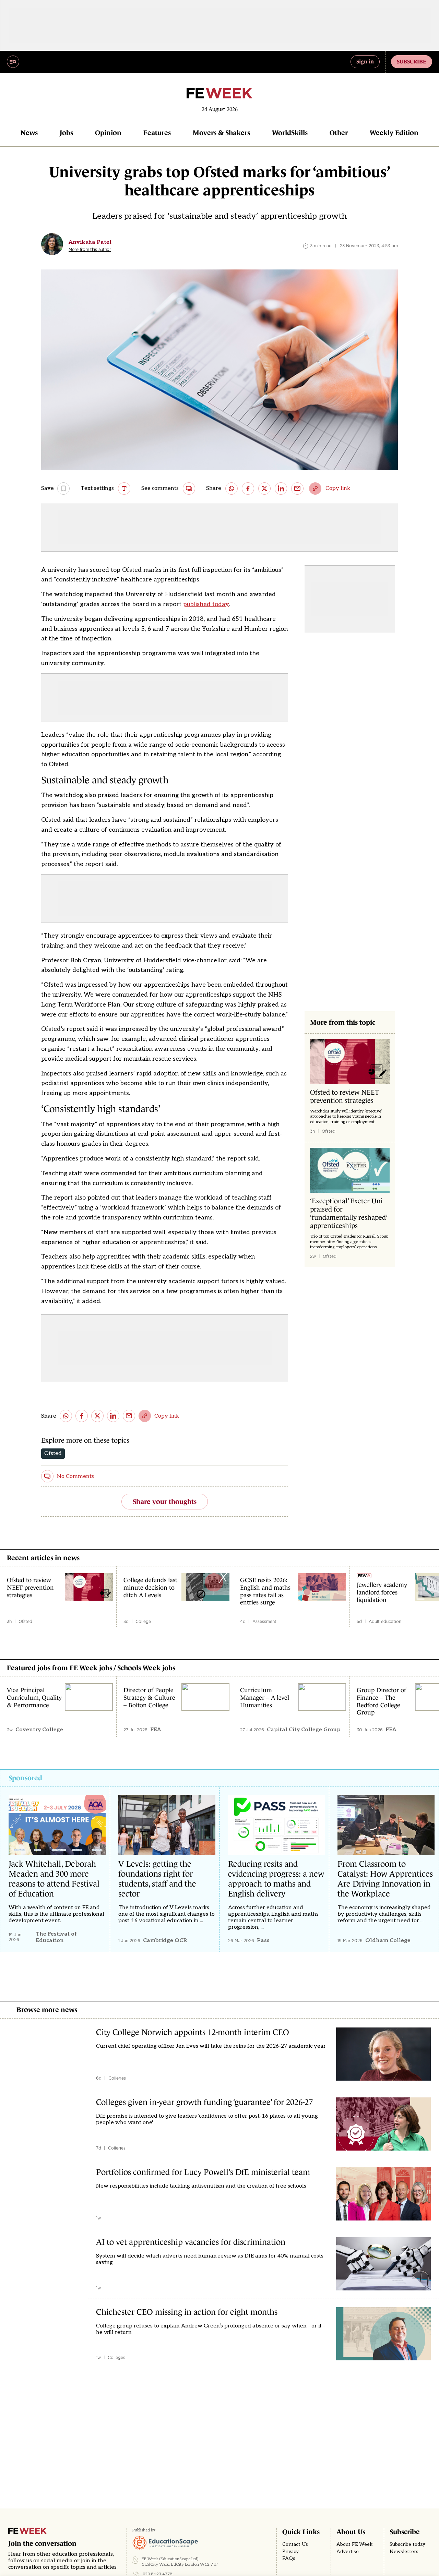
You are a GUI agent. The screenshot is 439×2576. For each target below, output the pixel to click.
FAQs (289, 2559)
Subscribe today (407, 2544)
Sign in (365, 61)
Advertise (348, 2552)
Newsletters (404, 2552)
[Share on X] (264, 489)
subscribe (412, 61)
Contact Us (295, 2544)
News (29, 133)
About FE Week (355, 2544)
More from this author (90, 250)
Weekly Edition (394, 133)
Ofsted (53, 1453)
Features (157, 133)
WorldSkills (290, 133)
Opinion (108, 133)
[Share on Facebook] (248, 489)
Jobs (66, 133)
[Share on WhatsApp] (232, 489)
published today (206, 604)
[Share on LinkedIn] (281, 489)
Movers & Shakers (221, 133)
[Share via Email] (297, 489)
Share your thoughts (165, 1502)
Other (339, 133)
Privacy (290, 2552)
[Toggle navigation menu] (13, 62)
